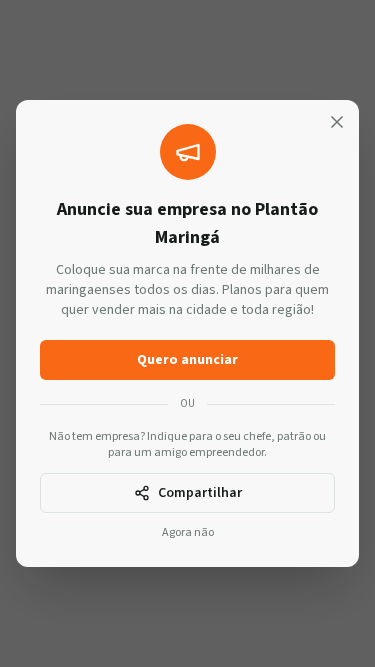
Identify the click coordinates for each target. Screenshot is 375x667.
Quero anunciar (187, 360)
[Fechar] (337, 122)
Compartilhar (200, 493)
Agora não (188, 533)
